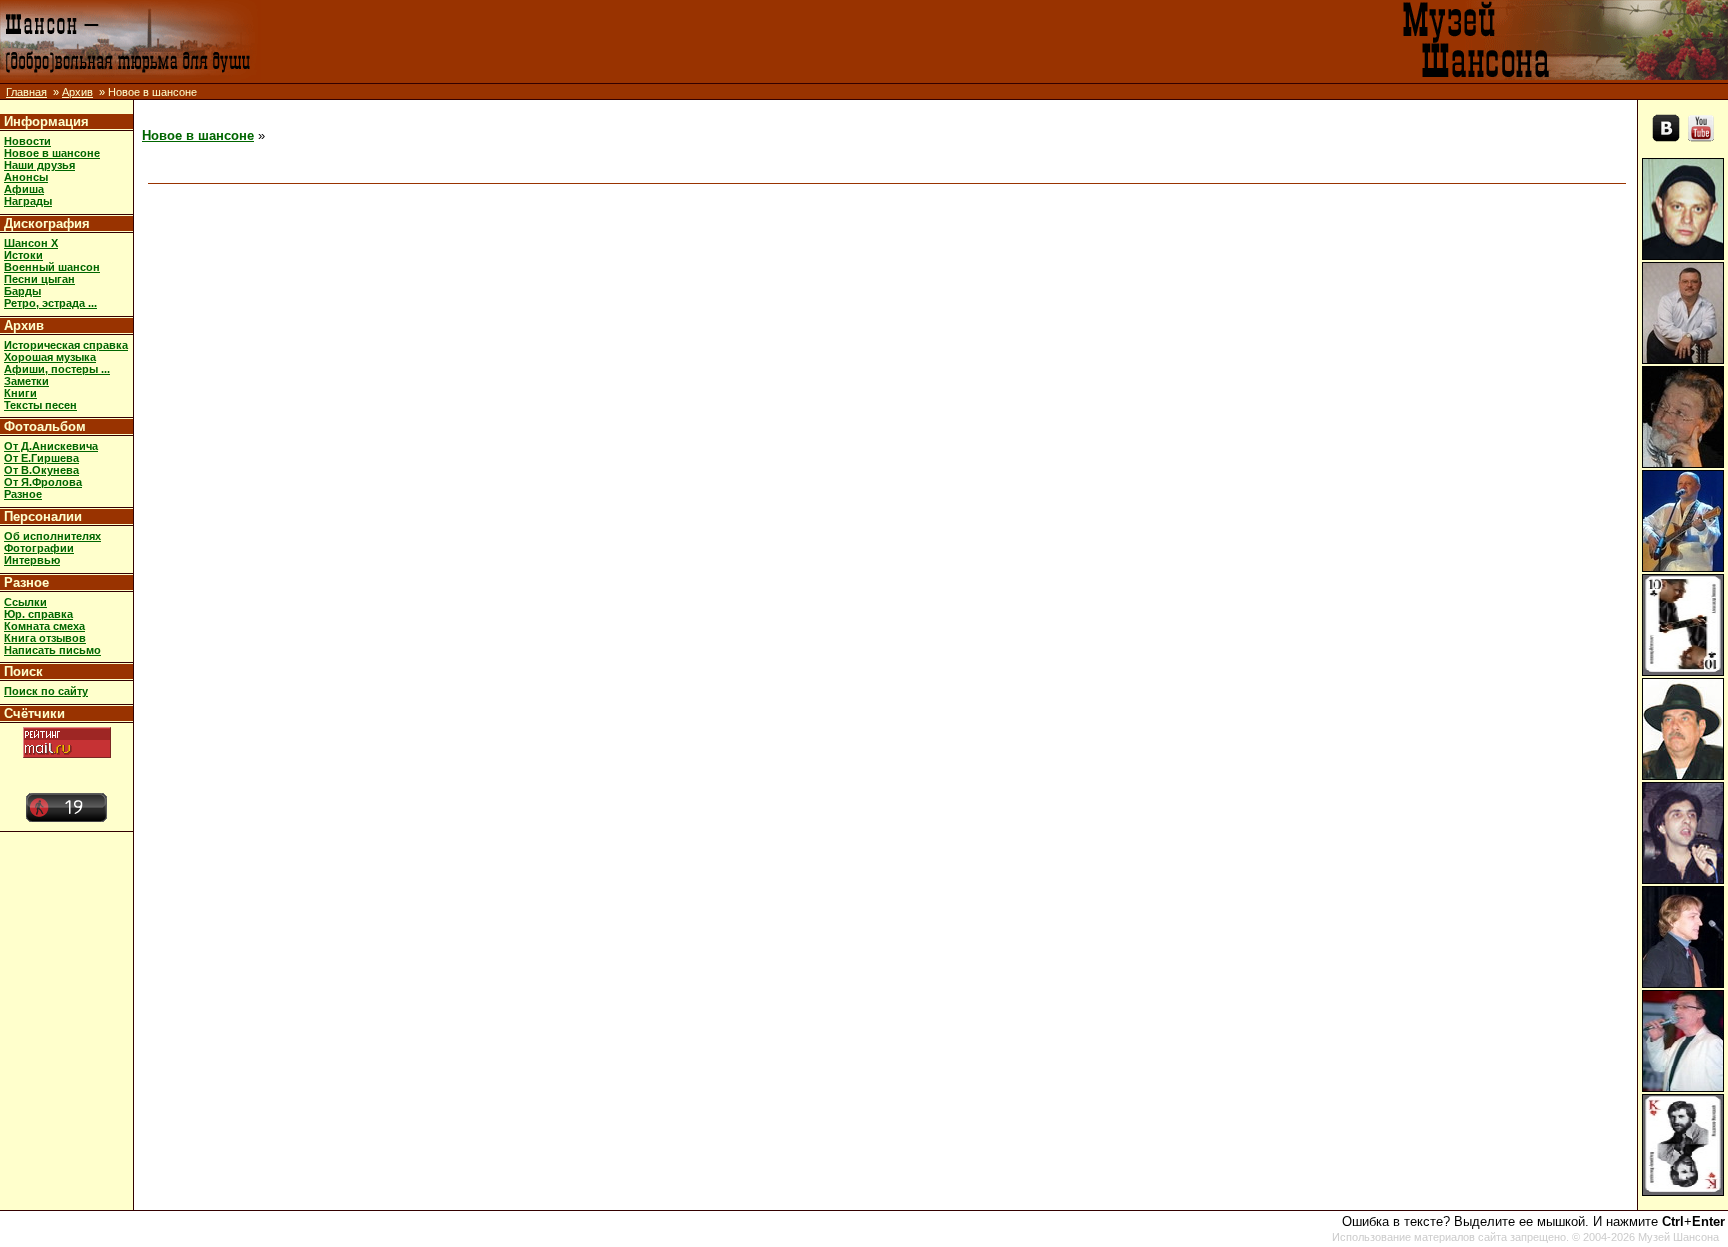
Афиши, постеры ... (57, 369)
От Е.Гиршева (41, 458)
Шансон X (31, 243)
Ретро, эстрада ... (50, 303)
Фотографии (39, 548)
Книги (20, 393)
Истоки (23, 255)
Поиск (23, 671)
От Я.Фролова (43, 482)
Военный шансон (52, 267)
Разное (23, 494)
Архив (77, 92)
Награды (28, 201)
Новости (27, 141)
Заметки (26, 381)
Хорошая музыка (50, 357)
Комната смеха (44, 626)
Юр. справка (38, 614)
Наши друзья (39, 165)
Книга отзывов (45, 638)
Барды (22, 291)
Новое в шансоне (52, 153)
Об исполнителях (52, 536)
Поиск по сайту (46, 691)
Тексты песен (40, 405)
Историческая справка (66, 345)
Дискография (47, 223)
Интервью (32, 560)
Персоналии (43, 516)
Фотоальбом (45, 426)
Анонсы (26, 177)
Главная (26, 92)
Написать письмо (52, 650)
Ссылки (25, 602)
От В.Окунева (41, 470)
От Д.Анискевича (51, 446)
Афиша (24, 189)
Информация (46, 121)
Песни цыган (39, 279)
